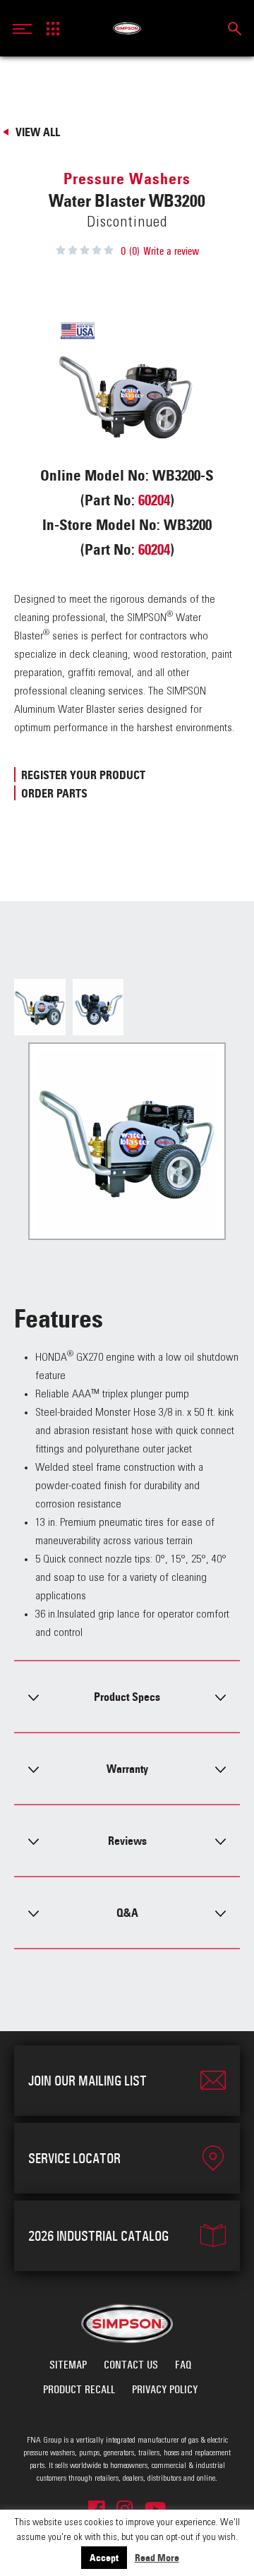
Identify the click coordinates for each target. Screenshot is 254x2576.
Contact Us (131, 2365)
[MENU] (26, 28)
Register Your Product (83, 775)
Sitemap (68, 2365)
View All (38, 132)
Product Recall (79, 2389)
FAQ (183, 2365)
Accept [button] (104, 2558)
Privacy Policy (165, 2389)
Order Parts (54, 793)
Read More (157, 2558)
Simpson (127, 28)
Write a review (171, 251)
